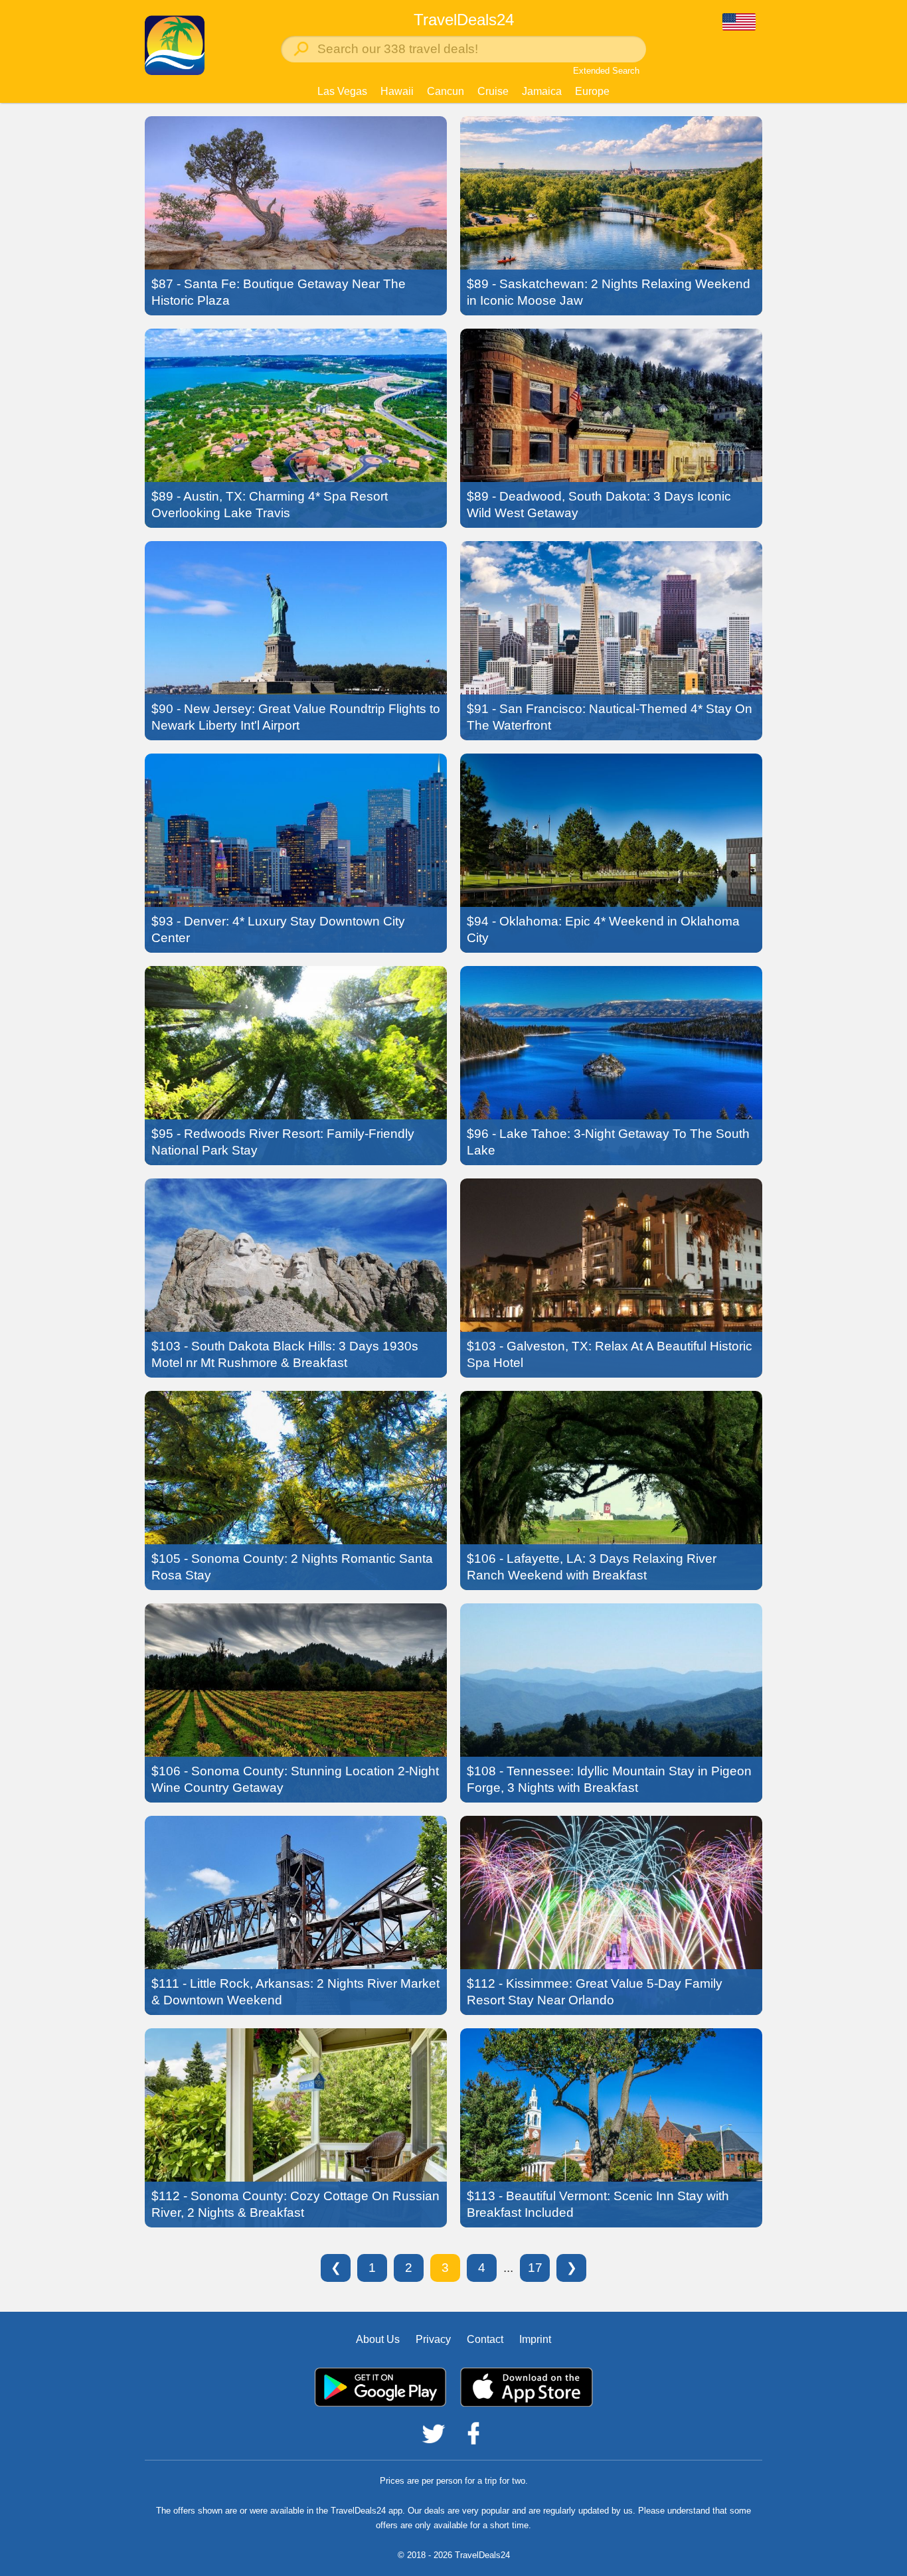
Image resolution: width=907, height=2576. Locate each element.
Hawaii (397, 91)
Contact (485, 2339)
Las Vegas (342, 91)
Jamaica (542, 91)
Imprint (535, 2339)
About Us (378, 2339)
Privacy (433, 2339)
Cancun (446, 91)
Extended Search (606, 71)
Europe (592, 91)
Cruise (493, 91)
